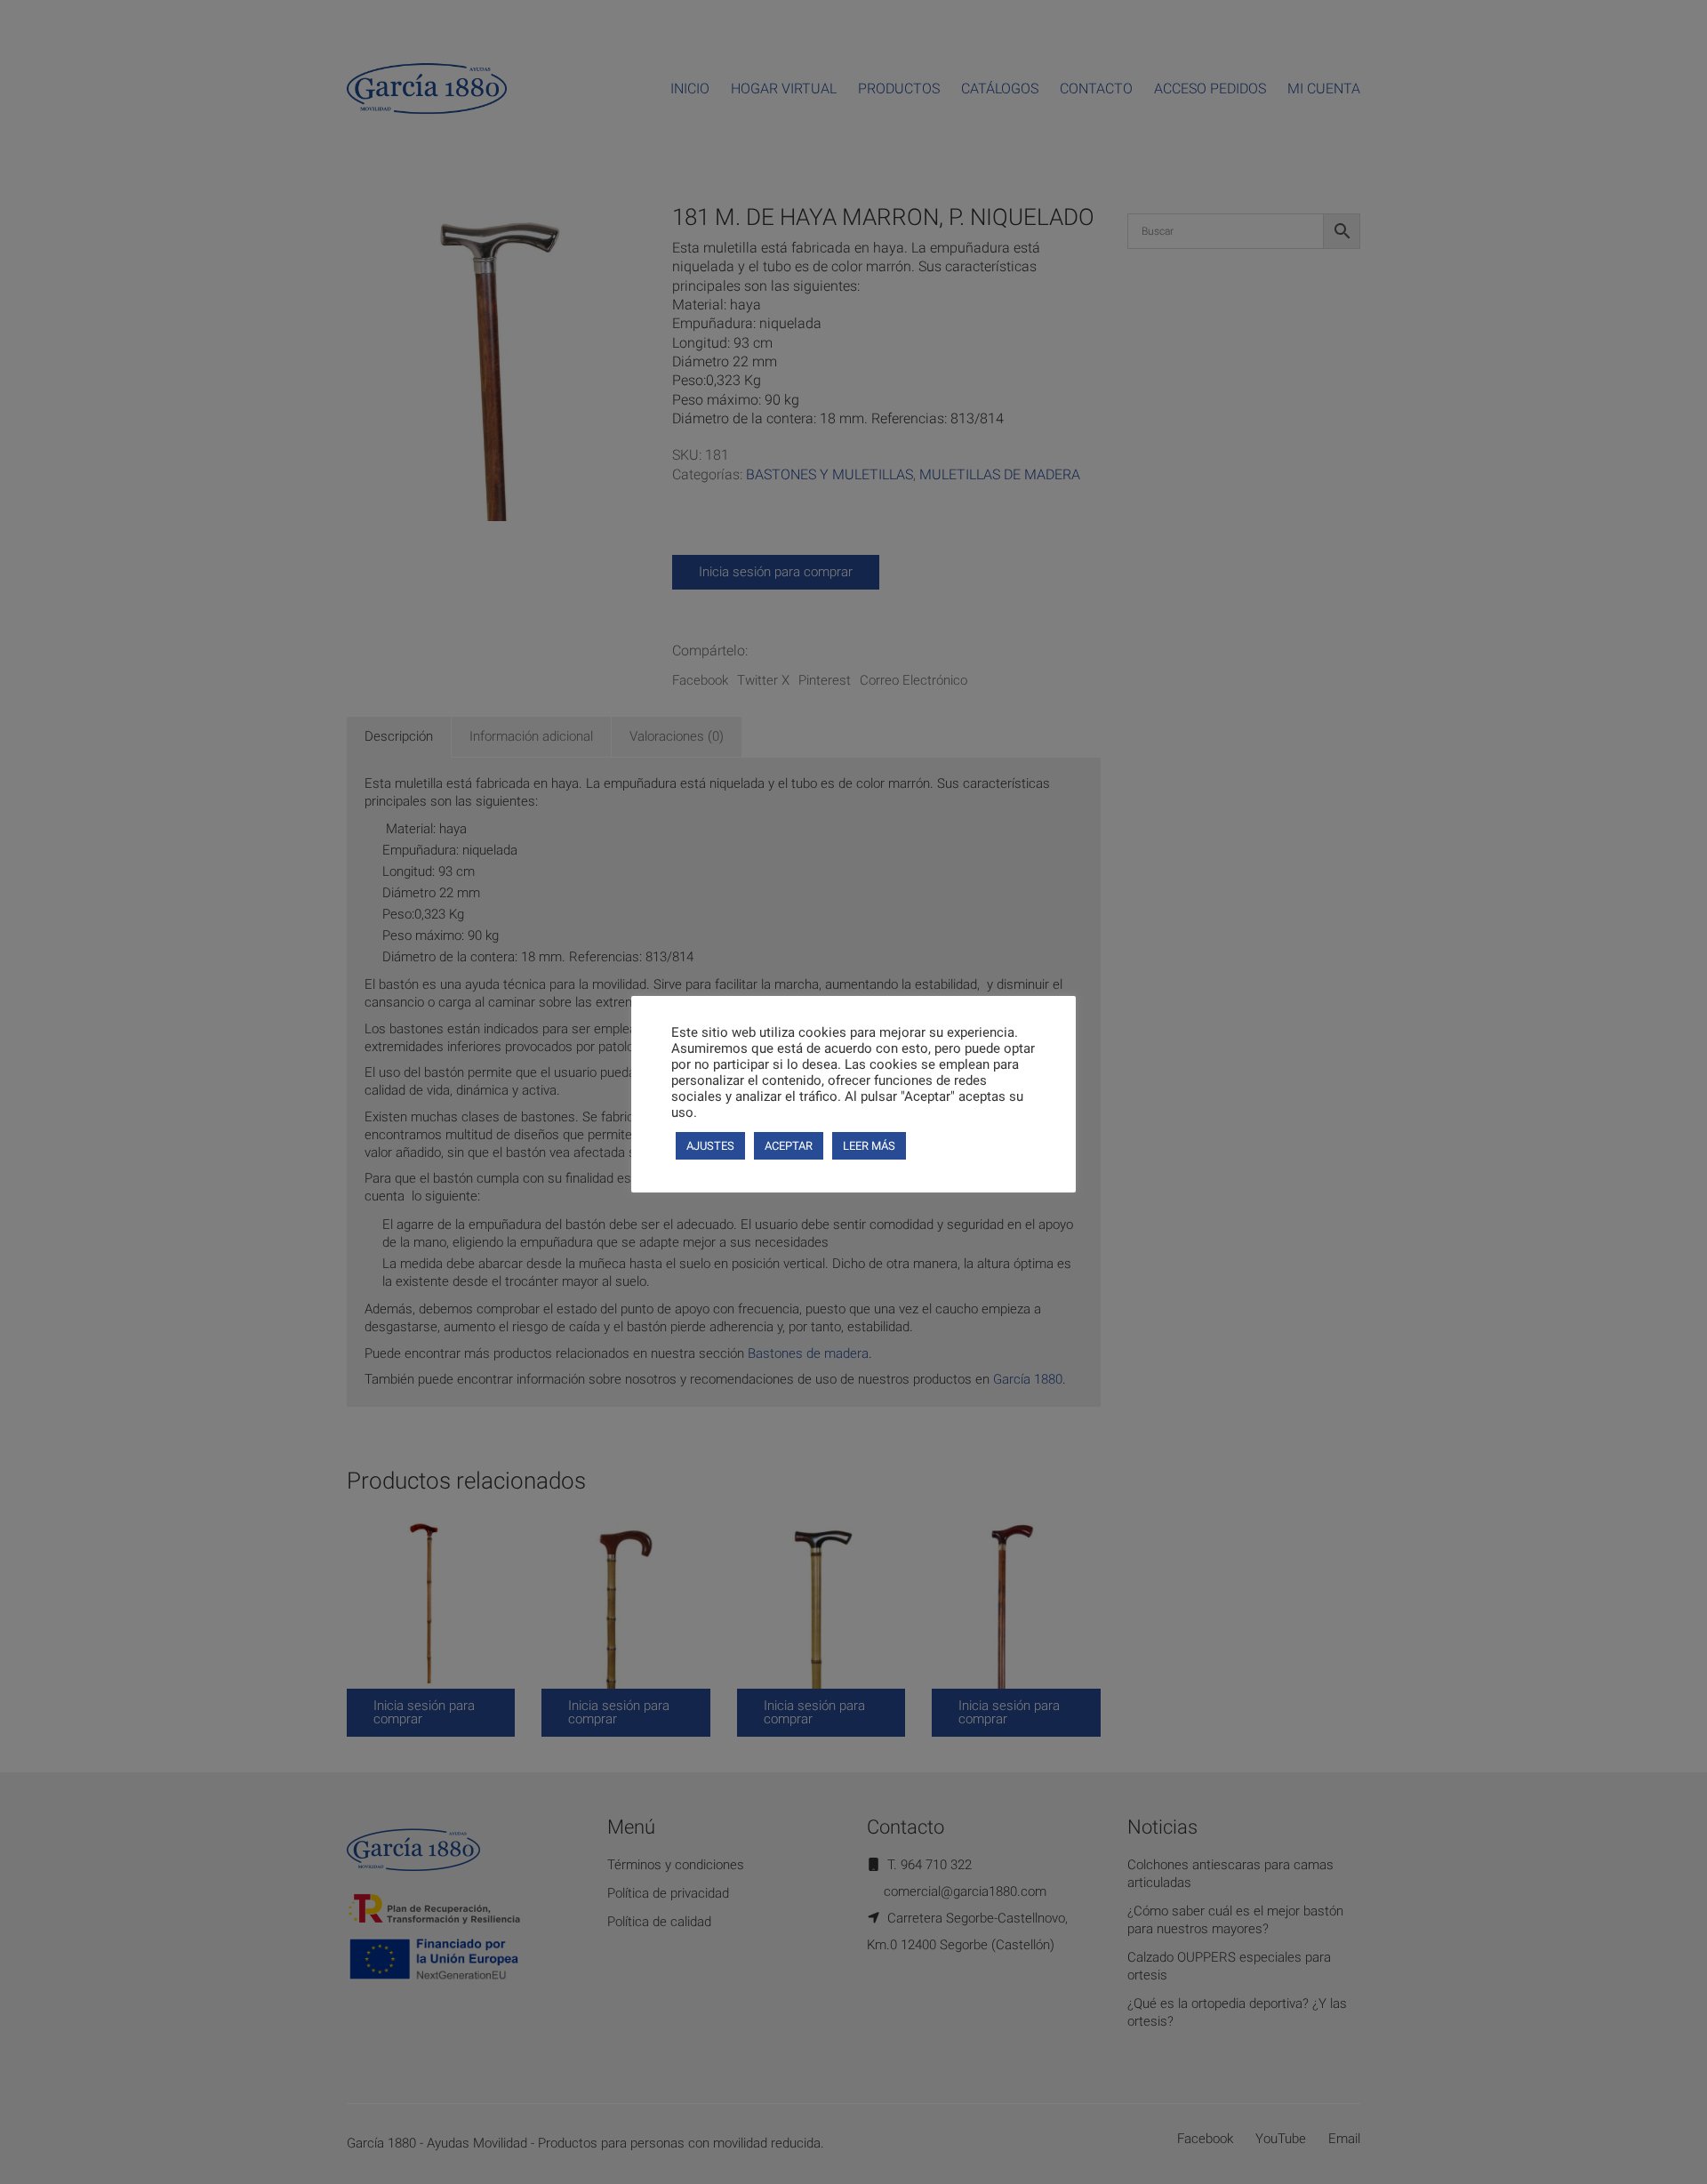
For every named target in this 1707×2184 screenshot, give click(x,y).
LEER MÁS (869, 1146)
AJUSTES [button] (710, 1146)
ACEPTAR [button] (789, 1146)
